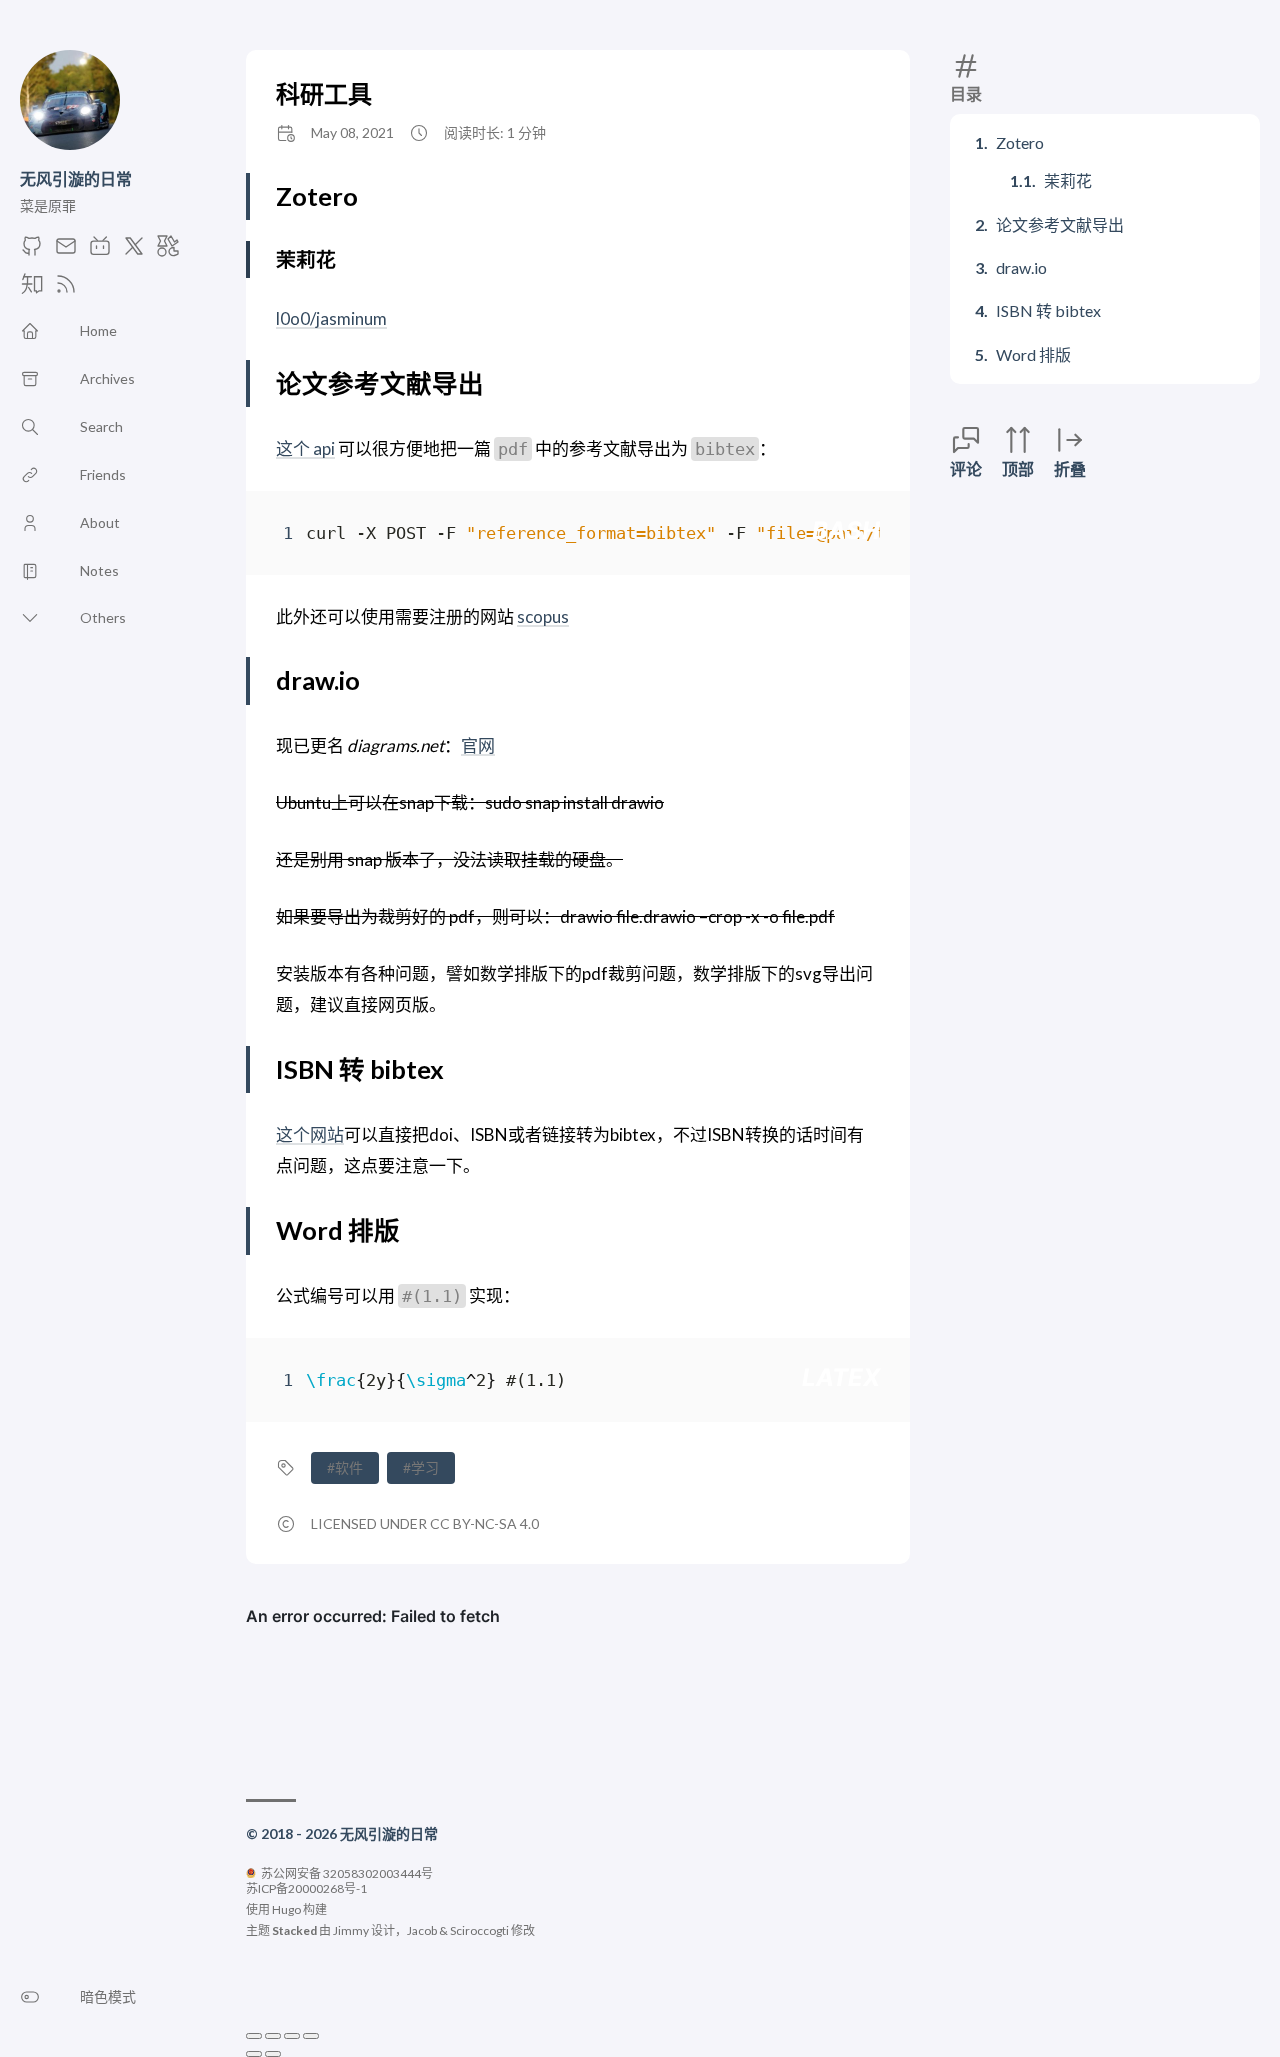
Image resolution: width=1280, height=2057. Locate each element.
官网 (478, 745)
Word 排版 (1033, 354)
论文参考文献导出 (1060, 224)
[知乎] (32, 289)
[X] (134, 251)
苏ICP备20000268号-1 (306, 1888)
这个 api (305, 448)
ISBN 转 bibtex (1048, 310)
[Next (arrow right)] (273, 2054)
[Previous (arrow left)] (254, 2054)
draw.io (1021, 267)
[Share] (273, 2036)
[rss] (66, 289)
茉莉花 (1068, 180)
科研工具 (324, 93)
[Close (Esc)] (254, 2036)
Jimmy (351, 1930)
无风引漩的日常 (76, 178)
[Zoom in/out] (311, 2036)
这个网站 (310, 1134)
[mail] (66, 251)
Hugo (286, 1909)
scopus (543, 616)
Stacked (294, 1930)
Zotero (1020, 142)
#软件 (345, 1467)
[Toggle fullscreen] (292, 2036)
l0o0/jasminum (331, 318)
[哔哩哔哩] (100, 251)
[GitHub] (32, 251)
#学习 (421, 1467)
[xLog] (168, 251)
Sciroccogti (479, 1930)
